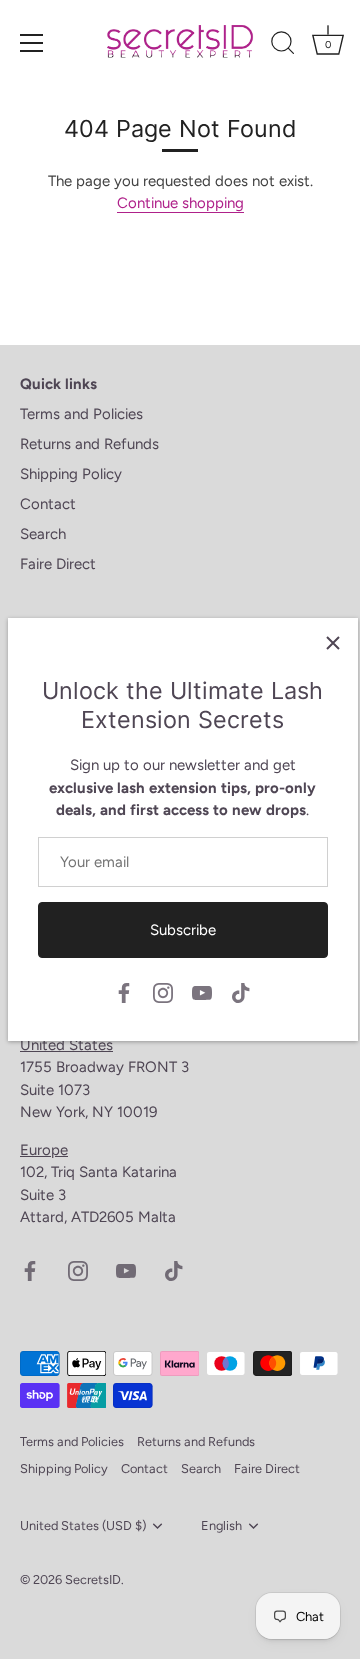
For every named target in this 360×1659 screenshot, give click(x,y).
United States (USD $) (83, 1525)
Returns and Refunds (89, 444)
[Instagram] (163, 992)
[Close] (333, 643)
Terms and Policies (81, 414)
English (221, 1525)
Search (43, 534)
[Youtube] (202, 992)
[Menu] (32, 43)
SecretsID (93, 1579)
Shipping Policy (71, 474)
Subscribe (183, 930)
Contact (48, 504)
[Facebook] (124, 992)
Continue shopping (180, 203)
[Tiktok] (241, 992)
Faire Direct (58, 564)
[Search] (283, 46)
